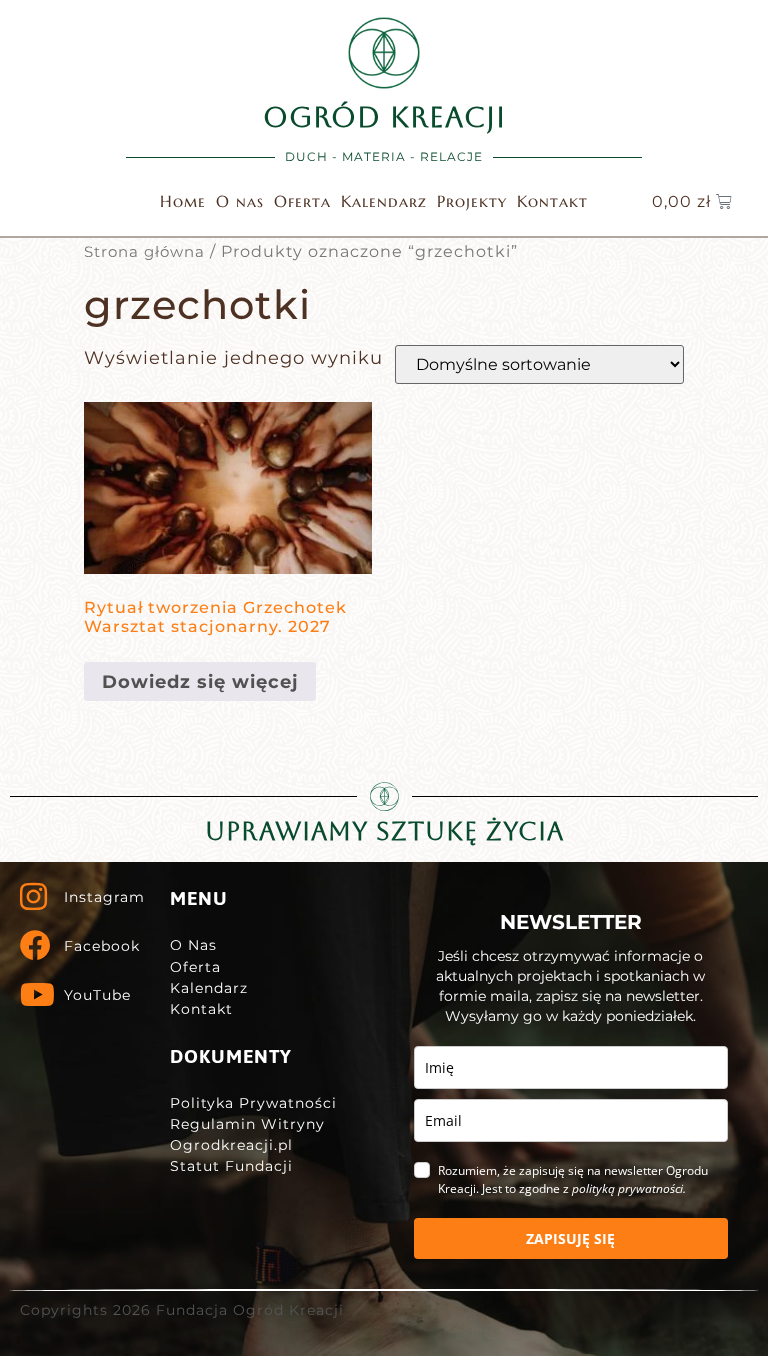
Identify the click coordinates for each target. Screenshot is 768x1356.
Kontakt (552, 201)
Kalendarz (384, 201)
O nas (240, 201)
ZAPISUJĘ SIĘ (570, 1238)
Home (183, 201)
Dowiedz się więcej (200, 681)
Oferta (302, 201)
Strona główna (144, 252)
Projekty (472, 201)
